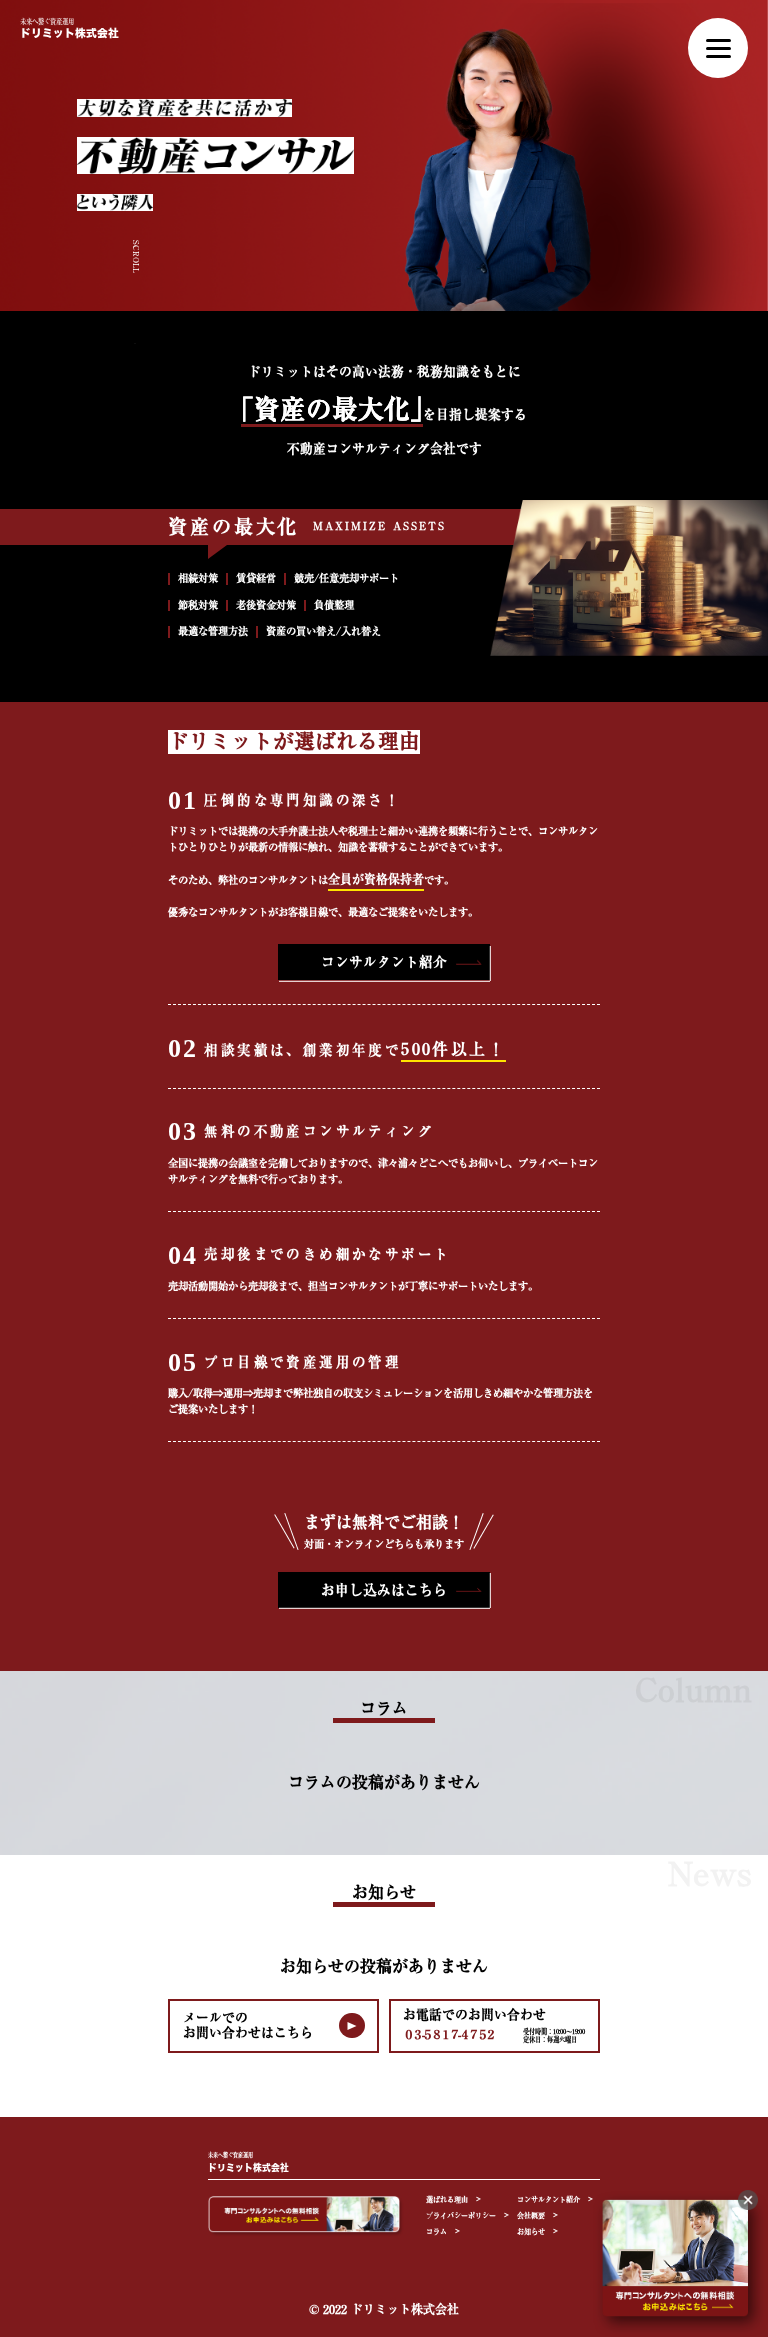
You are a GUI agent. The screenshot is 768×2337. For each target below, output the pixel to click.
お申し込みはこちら (384, 1590)
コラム (436, 2231)
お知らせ (531, 2231)
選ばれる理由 (447, 2199)
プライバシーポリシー (461, 2215)
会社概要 (531, 2215)
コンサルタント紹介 (384, 962)
